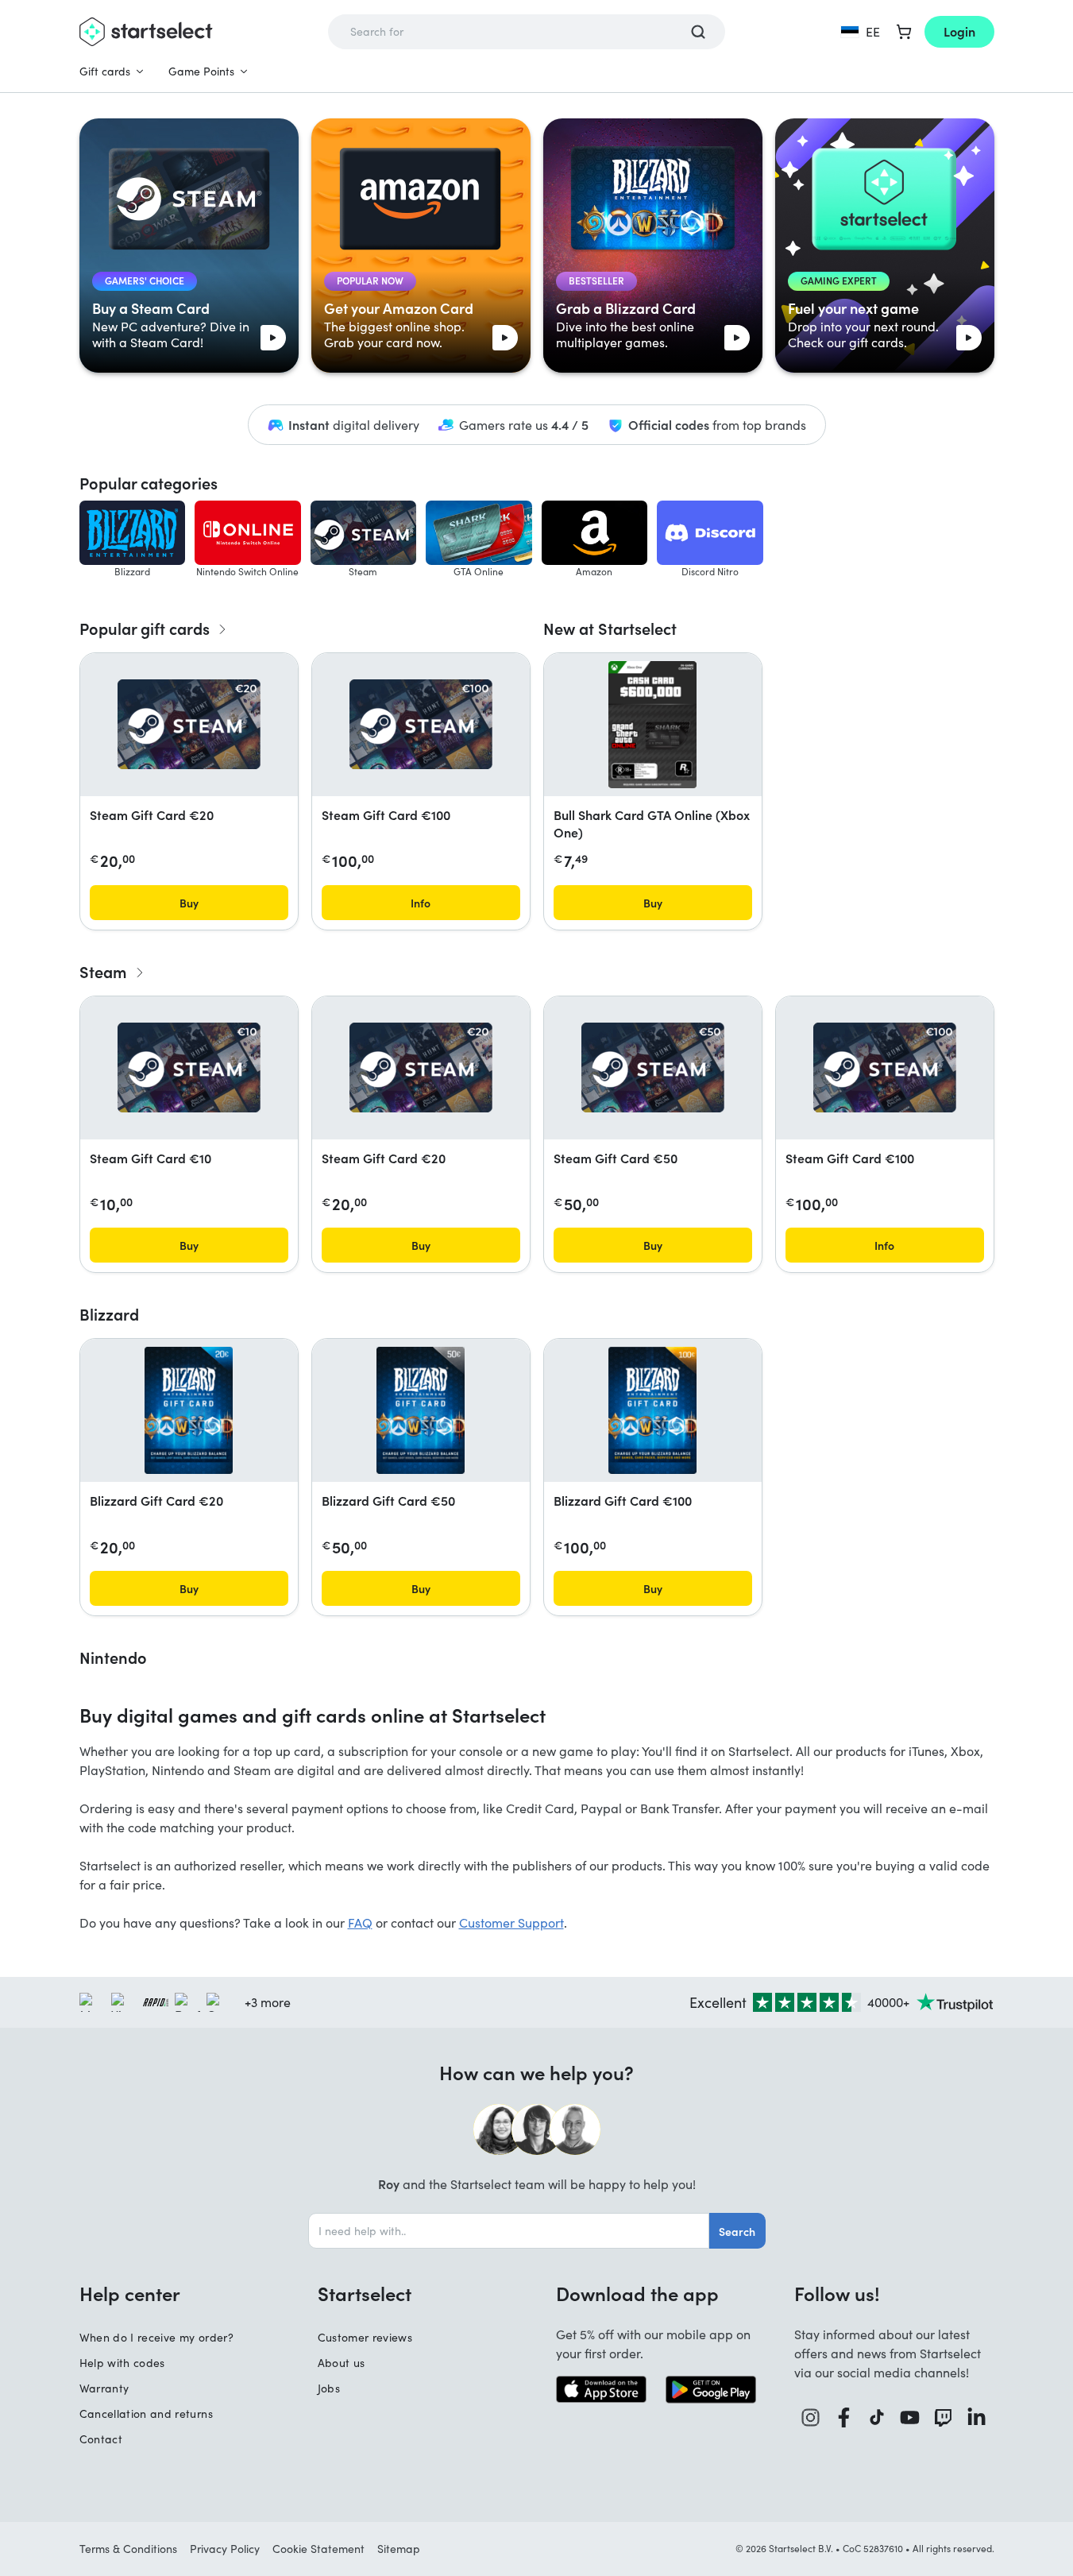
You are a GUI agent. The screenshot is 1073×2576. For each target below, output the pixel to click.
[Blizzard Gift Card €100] (652, 1410)
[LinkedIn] (977, 2417)
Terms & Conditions (128, 2549)
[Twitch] (944, 2417)
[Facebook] (844, 2417)
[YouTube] (910, 2417)
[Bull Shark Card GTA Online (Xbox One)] (652, 725)
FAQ (360, 1922)
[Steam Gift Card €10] (189, 1068)
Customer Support (511, 1922)
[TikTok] (877, 2417)
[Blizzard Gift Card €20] (189, 1410)
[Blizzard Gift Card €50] (421, 1410)
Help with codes (122, 2363)
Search (737, 2231)
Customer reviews (365, 2337)
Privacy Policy (225, 2549)
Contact (101, 2439)
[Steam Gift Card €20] (189, 724)
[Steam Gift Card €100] (421, 724)
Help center (130, 2293)
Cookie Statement (318, 2549)
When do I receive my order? (156, 2337)
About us (342, 2363)
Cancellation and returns (146, 2414)
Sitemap (399, 2549)
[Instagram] (811, 2417)
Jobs (329, 2388)
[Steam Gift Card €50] (653, 1068)
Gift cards (105, 71)
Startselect (365, 2293)
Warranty (104, 2388)
